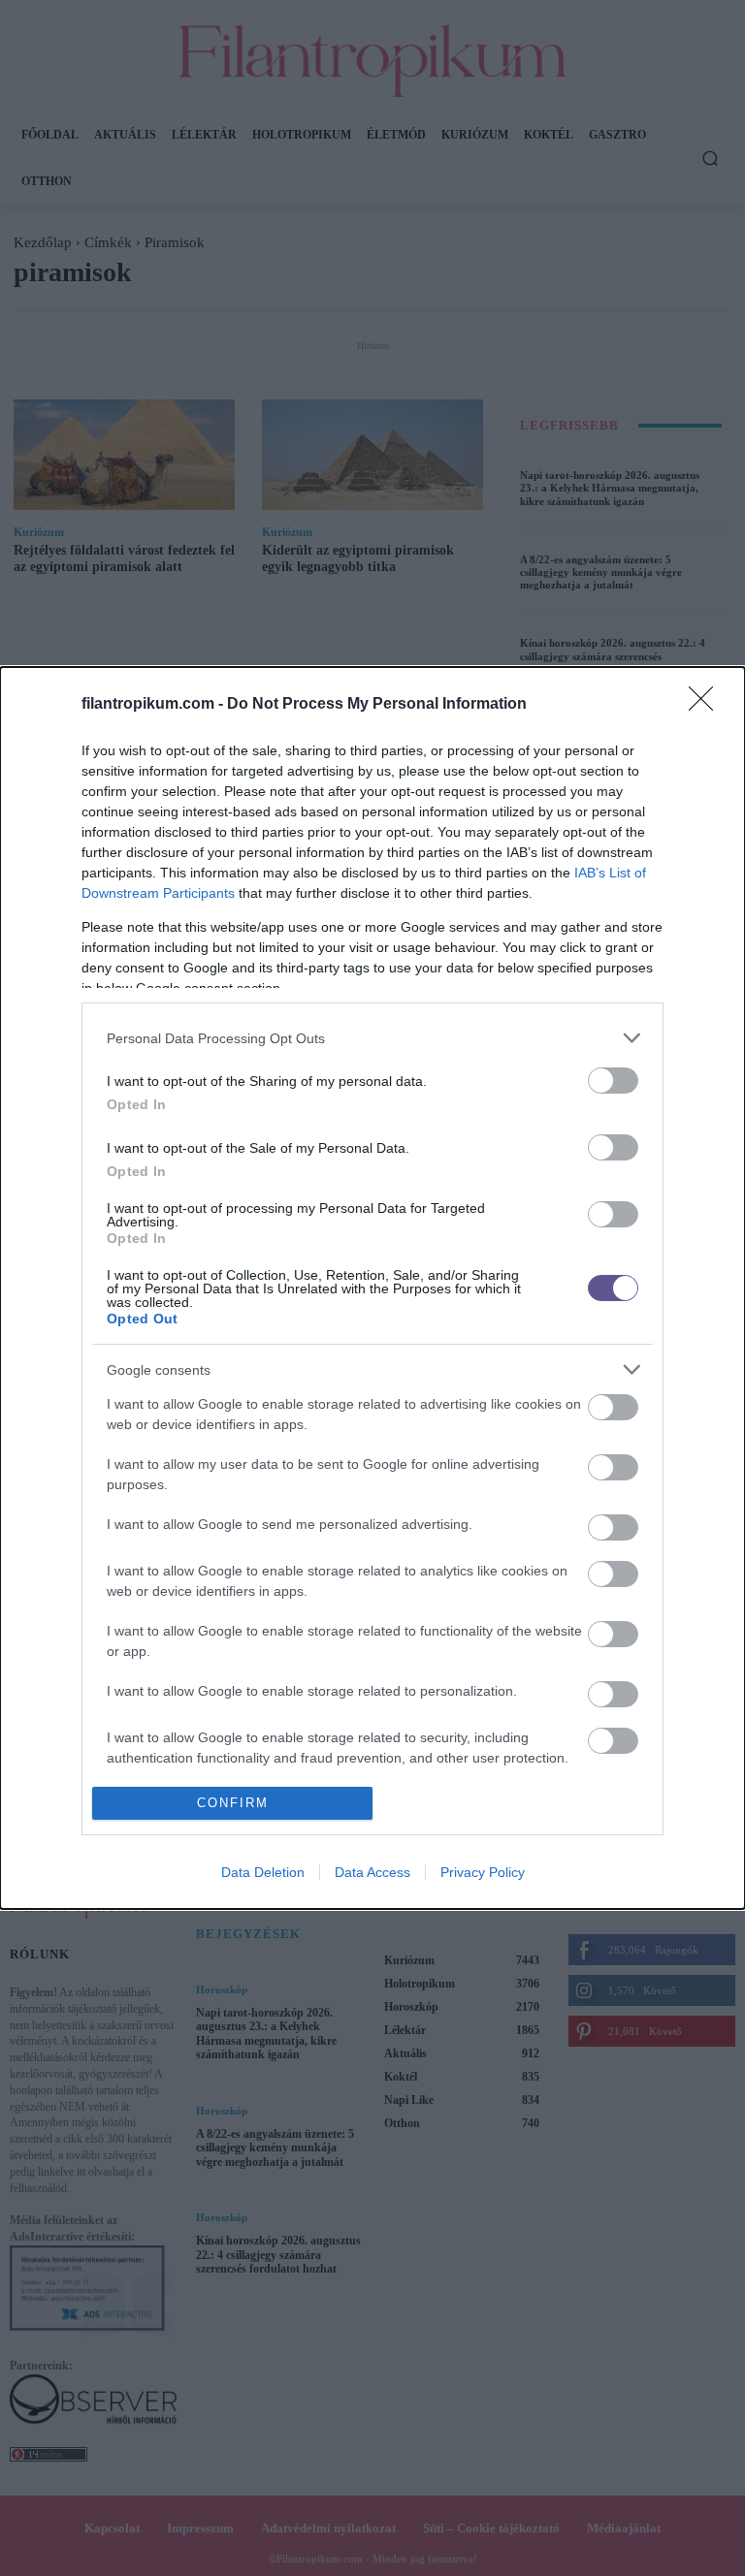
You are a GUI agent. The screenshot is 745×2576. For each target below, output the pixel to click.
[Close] (707, 705)
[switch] (613, 1081)
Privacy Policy (483, 1872)
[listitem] (372, 1038)
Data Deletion (263, 1872)
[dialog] (372, 1288)
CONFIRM (233, 1803)
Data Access (372, 1872)
